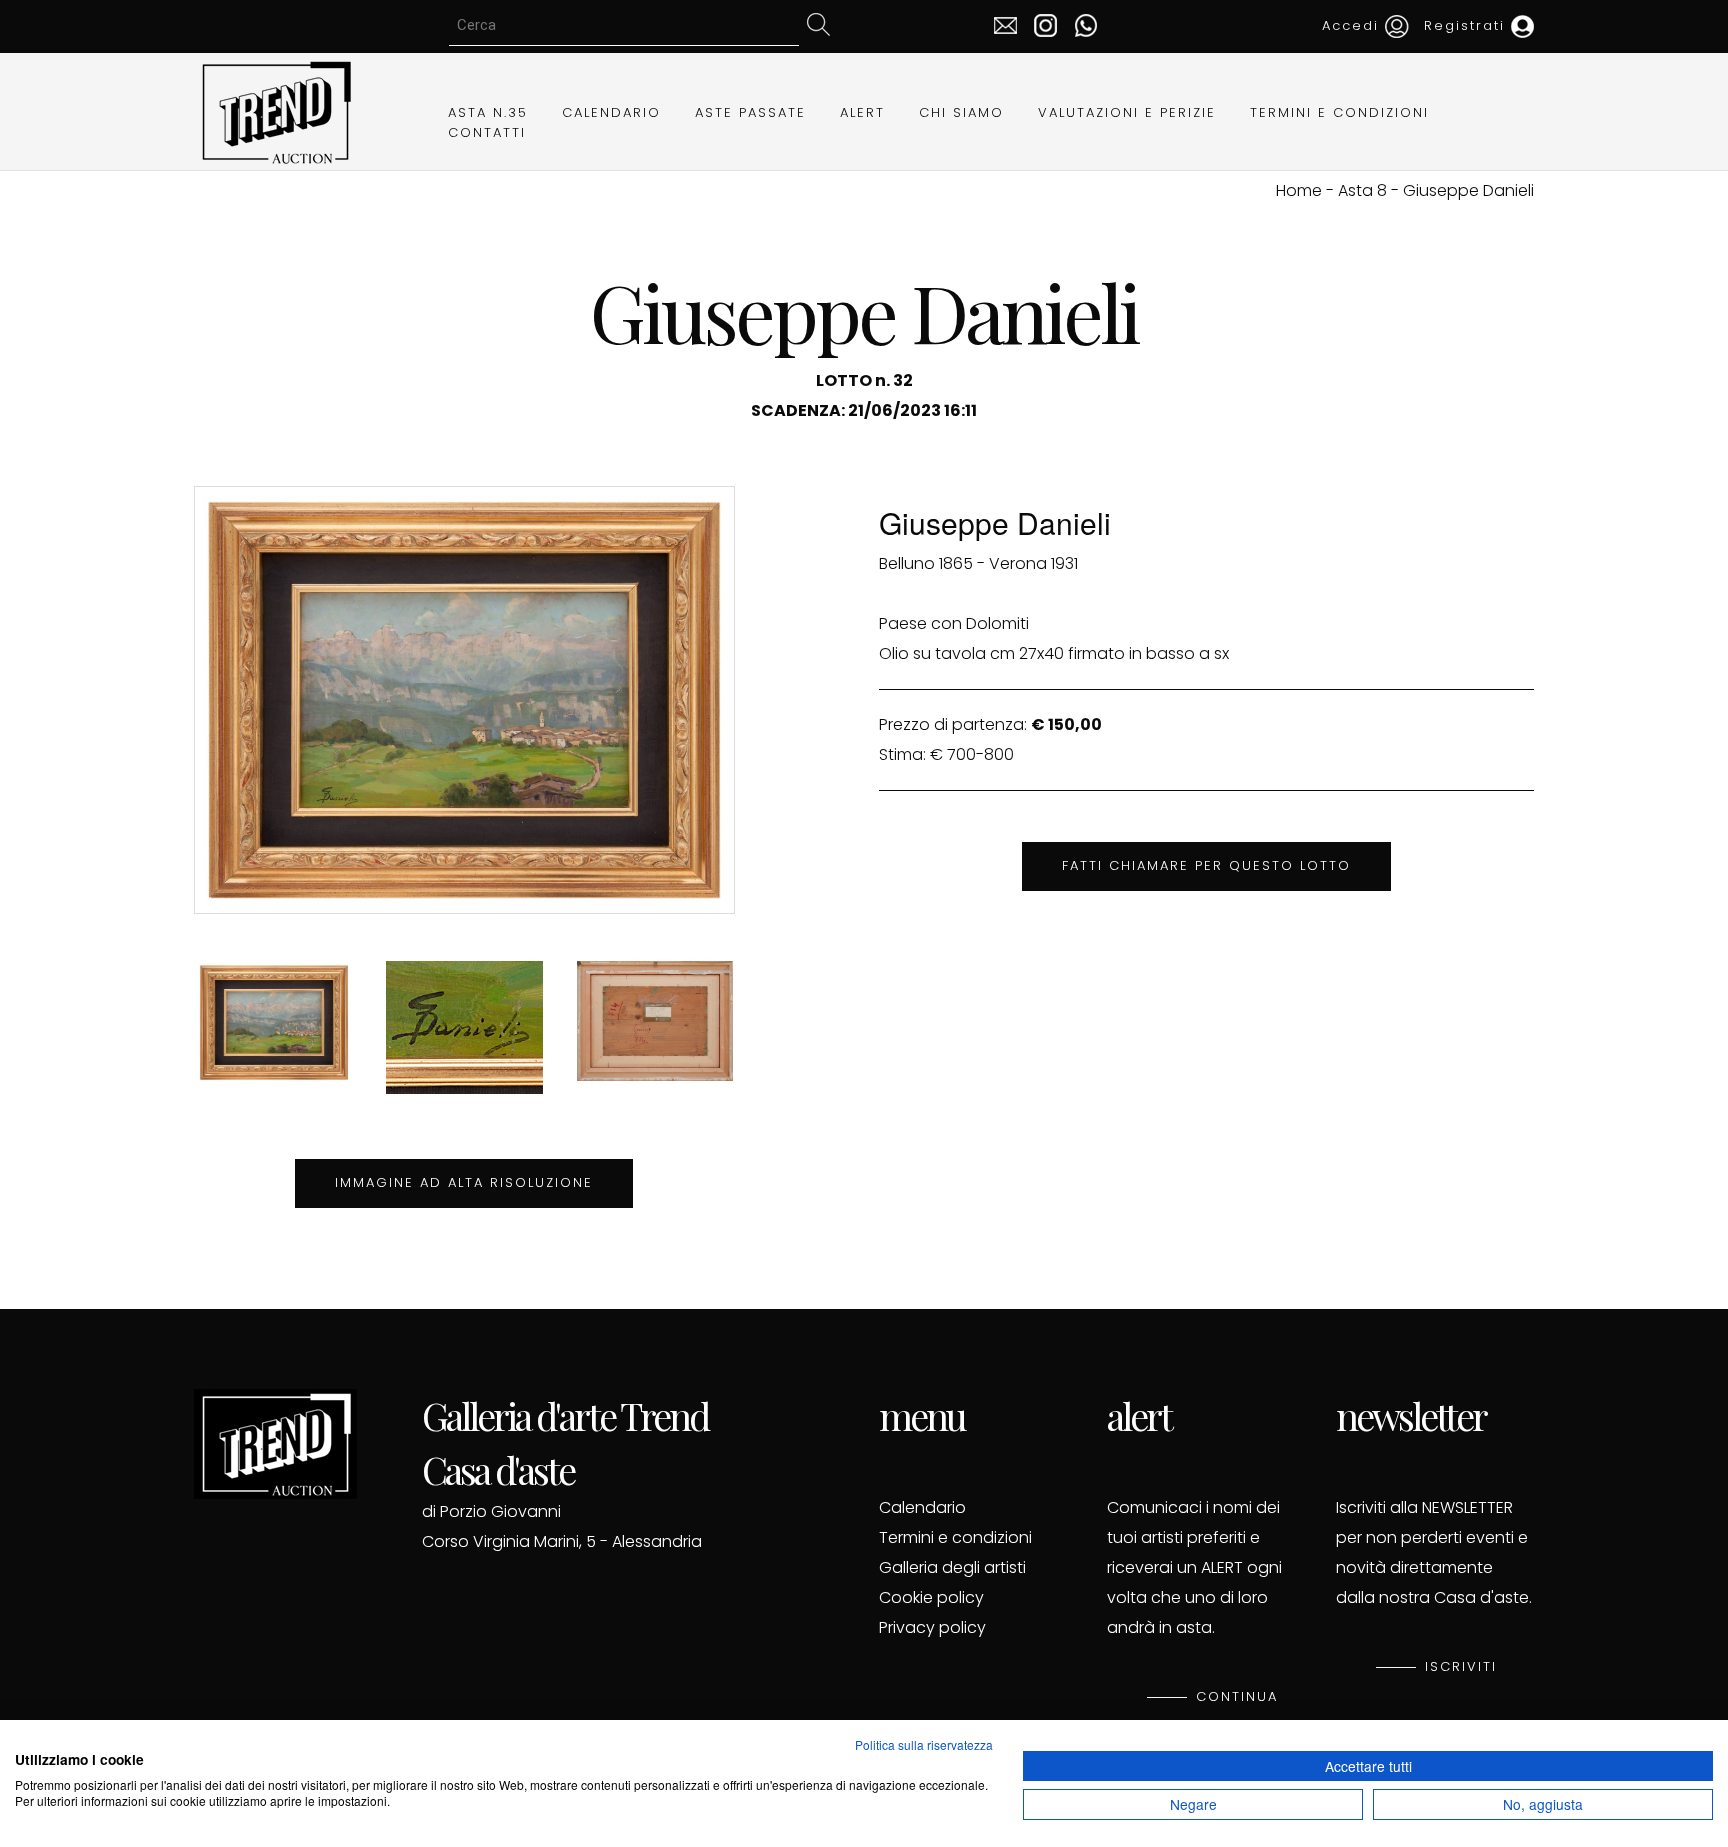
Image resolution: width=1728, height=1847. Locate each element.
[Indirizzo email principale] (1005, 24)
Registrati (1467, 25)
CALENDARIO (611, 112)
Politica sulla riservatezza (924, 1744)
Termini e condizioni (955, 1537)
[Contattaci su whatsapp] (1080, 24)
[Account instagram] (1040, 24)
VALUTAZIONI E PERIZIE (1127, 112)
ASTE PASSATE (750, 112)
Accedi (1353, 25)
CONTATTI (487, 132)
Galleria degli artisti (952, 1567)
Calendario (922, 1507)
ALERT (862, 112)
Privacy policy (932, 1627)
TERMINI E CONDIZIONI (1339, 112)
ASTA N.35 (488, 112)
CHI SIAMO (961, 112)
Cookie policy (931, 1597)
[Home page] (275, 110)
